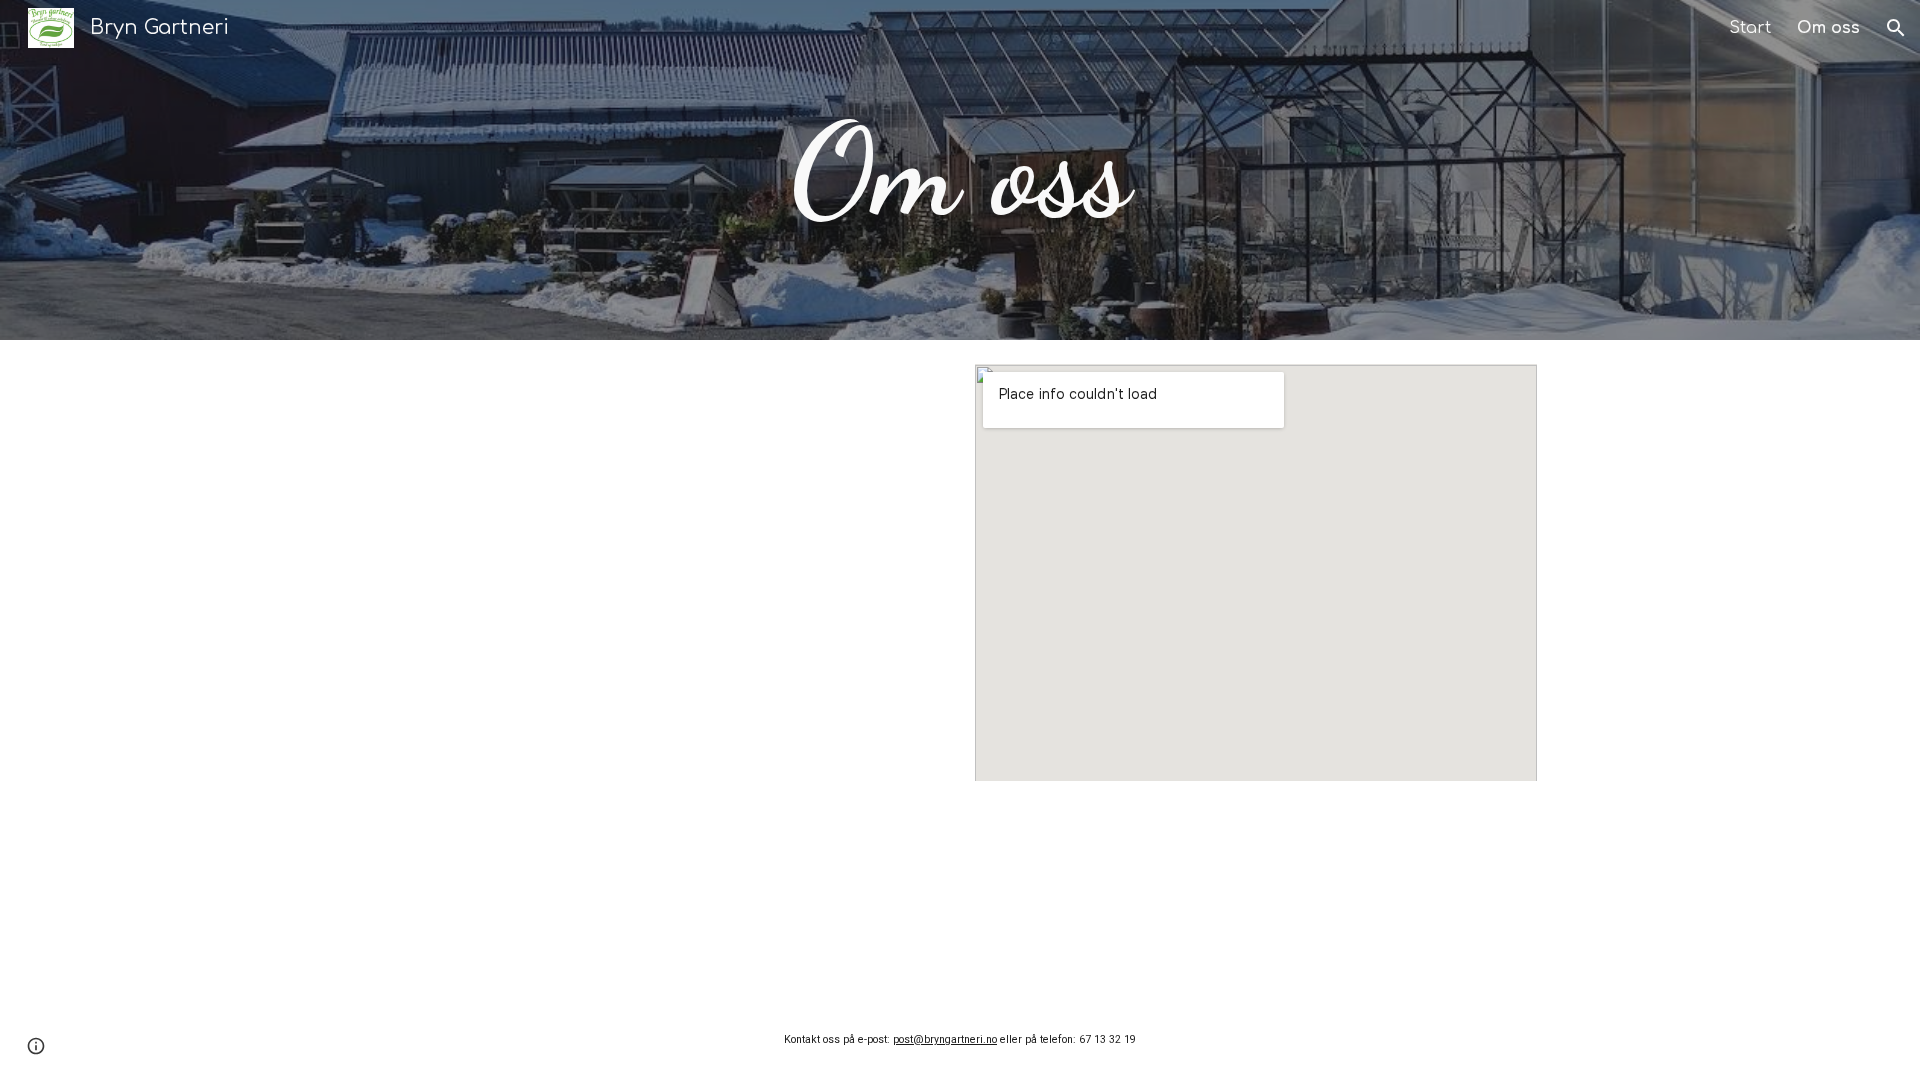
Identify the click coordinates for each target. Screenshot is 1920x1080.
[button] (1896, 28)
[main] (960, 170)
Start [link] (1750, 28)
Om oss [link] (1828, 28)
